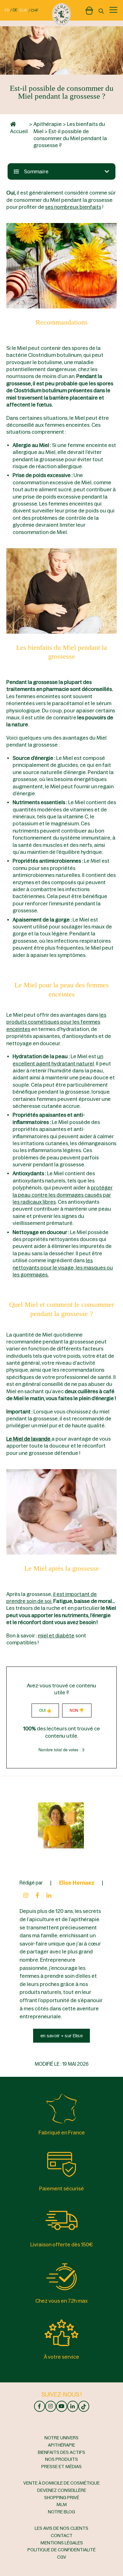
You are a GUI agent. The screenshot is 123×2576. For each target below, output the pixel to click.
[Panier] (89, 9)
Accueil (19, 131)
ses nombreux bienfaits (73, 207)
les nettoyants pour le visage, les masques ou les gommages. (63, 1267)
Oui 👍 (45, 1710)
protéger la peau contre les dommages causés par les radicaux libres (63, 1195)
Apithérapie (48, 124)
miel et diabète (56, 1636)
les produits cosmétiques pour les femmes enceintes (56, 1022)
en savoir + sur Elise (61, 2036)
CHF (35, 10)
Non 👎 (77, 1710)
